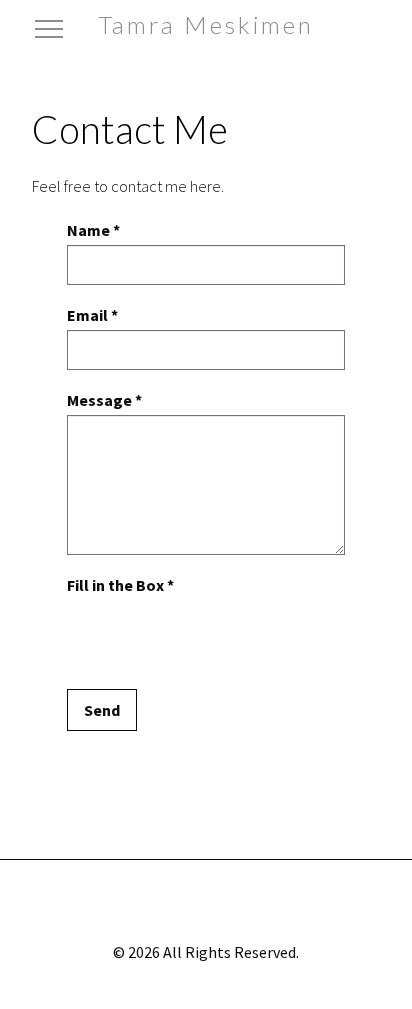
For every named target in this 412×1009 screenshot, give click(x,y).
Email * (92, 315)
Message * (104, 400)
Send (102, 710)
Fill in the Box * (120, 585)
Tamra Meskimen (206, 24)
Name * (93, 230)
